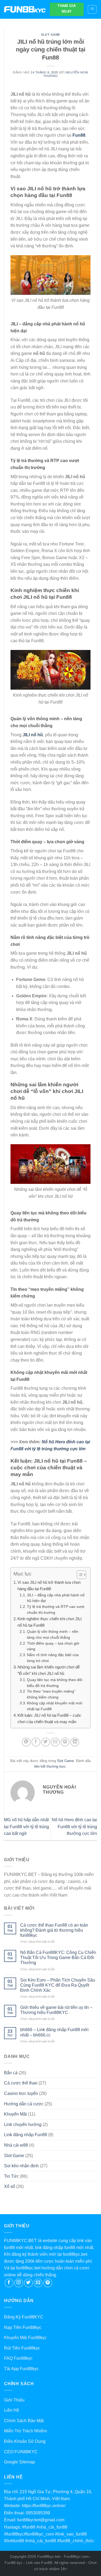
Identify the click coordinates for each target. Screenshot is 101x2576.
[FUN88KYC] (25, 9)
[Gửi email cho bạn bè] (55, 1742)
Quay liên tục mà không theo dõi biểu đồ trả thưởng (55, 1683)
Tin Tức (11, 2176)
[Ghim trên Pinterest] (65, 1742)
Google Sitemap (20, 2462)
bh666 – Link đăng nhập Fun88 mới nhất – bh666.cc (54, 2032)
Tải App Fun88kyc (21, 2369)
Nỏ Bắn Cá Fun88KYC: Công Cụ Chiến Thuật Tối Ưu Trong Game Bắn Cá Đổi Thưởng (58, 1958)
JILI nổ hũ (33, 735)
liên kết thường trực (50, 1766)
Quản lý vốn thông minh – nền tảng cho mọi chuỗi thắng (53, 1635)
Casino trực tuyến (21, 2093)
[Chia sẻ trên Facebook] (36, 1742)
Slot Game (50, 35)
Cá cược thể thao (21, 2083)
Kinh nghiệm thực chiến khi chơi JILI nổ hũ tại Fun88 (50, 1622)
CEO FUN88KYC (21, 2452)
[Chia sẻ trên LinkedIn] (75, 1742)
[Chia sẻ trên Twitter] (46, 1742)
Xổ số (10, 2186)
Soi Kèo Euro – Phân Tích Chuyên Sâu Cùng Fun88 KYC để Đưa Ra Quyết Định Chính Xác (58, 1985)
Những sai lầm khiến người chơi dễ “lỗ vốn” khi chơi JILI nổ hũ (49, 1670)
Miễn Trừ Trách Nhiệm (25, 2431)
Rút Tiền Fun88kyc (22, 2348)
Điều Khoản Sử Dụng (25, 2441)
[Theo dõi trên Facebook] (9, 2283)
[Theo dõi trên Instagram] (19, 2283)
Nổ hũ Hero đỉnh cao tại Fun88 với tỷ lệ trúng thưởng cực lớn (74, 1827)
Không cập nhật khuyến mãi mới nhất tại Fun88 (55, 1706)
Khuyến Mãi (15, 2114)
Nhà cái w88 (16, 2145)
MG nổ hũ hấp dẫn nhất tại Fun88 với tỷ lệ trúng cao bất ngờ (27, 1827)
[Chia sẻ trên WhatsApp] (26, 1742)
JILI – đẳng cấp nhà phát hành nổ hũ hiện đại (56, 1598)
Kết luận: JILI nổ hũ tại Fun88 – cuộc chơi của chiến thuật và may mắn (49, 1718)
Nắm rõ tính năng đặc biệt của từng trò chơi (53, 1658)
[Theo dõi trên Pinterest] (48, 2283)
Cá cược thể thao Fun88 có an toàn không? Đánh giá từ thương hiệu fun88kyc (54, 1930)
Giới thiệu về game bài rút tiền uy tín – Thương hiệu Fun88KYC (56, 2010)
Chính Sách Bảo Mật (24, 2421)
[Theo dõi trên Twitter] (28, 2283)
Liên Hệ (12, 2410)
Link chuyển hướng (23, 2125)
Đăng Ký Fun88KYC (24, 2317)
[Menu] (92, 9)
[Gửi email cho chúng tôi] (38, 2283)
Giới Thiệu (14, 2400)
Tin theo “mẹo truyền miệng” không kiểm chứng (51, 1694)
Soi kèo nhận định (21, 2166)
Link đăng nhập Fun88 (26, 2135)
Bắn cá (11, 2073)
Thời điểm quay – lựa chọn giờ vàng (53, 1646)
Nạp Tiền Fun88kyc (23, 2327)
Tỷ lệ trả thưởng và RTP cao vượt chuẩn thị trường (56, 1610)
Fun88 (79, 135)
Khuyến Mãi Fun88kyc (25, 2338)
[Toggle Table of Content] (79, 1575)
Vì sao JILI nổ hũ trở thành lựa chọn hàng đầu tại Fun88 (49, 1586)
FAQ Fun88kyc (18, 2358)
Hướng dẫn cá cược (24, 2104)
